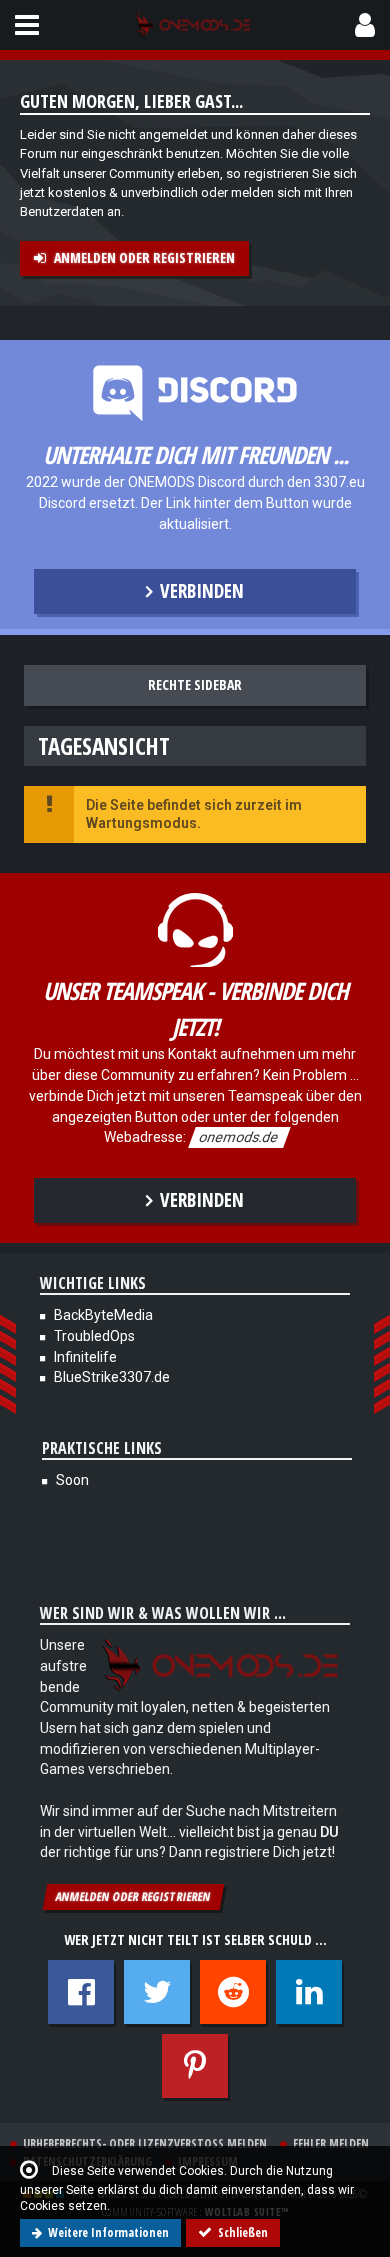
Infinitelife (85, 1357)
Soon (72, 1480)
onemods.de (239, 1137)
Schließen (243, 2232)
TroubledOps (94, 1336)
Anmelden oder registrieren (144, 257)
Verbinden (202, 591)
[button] (27, 25)
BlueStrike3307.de (112, 1377)
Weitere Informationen (108, 2232)
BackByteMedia (103, 1315)
